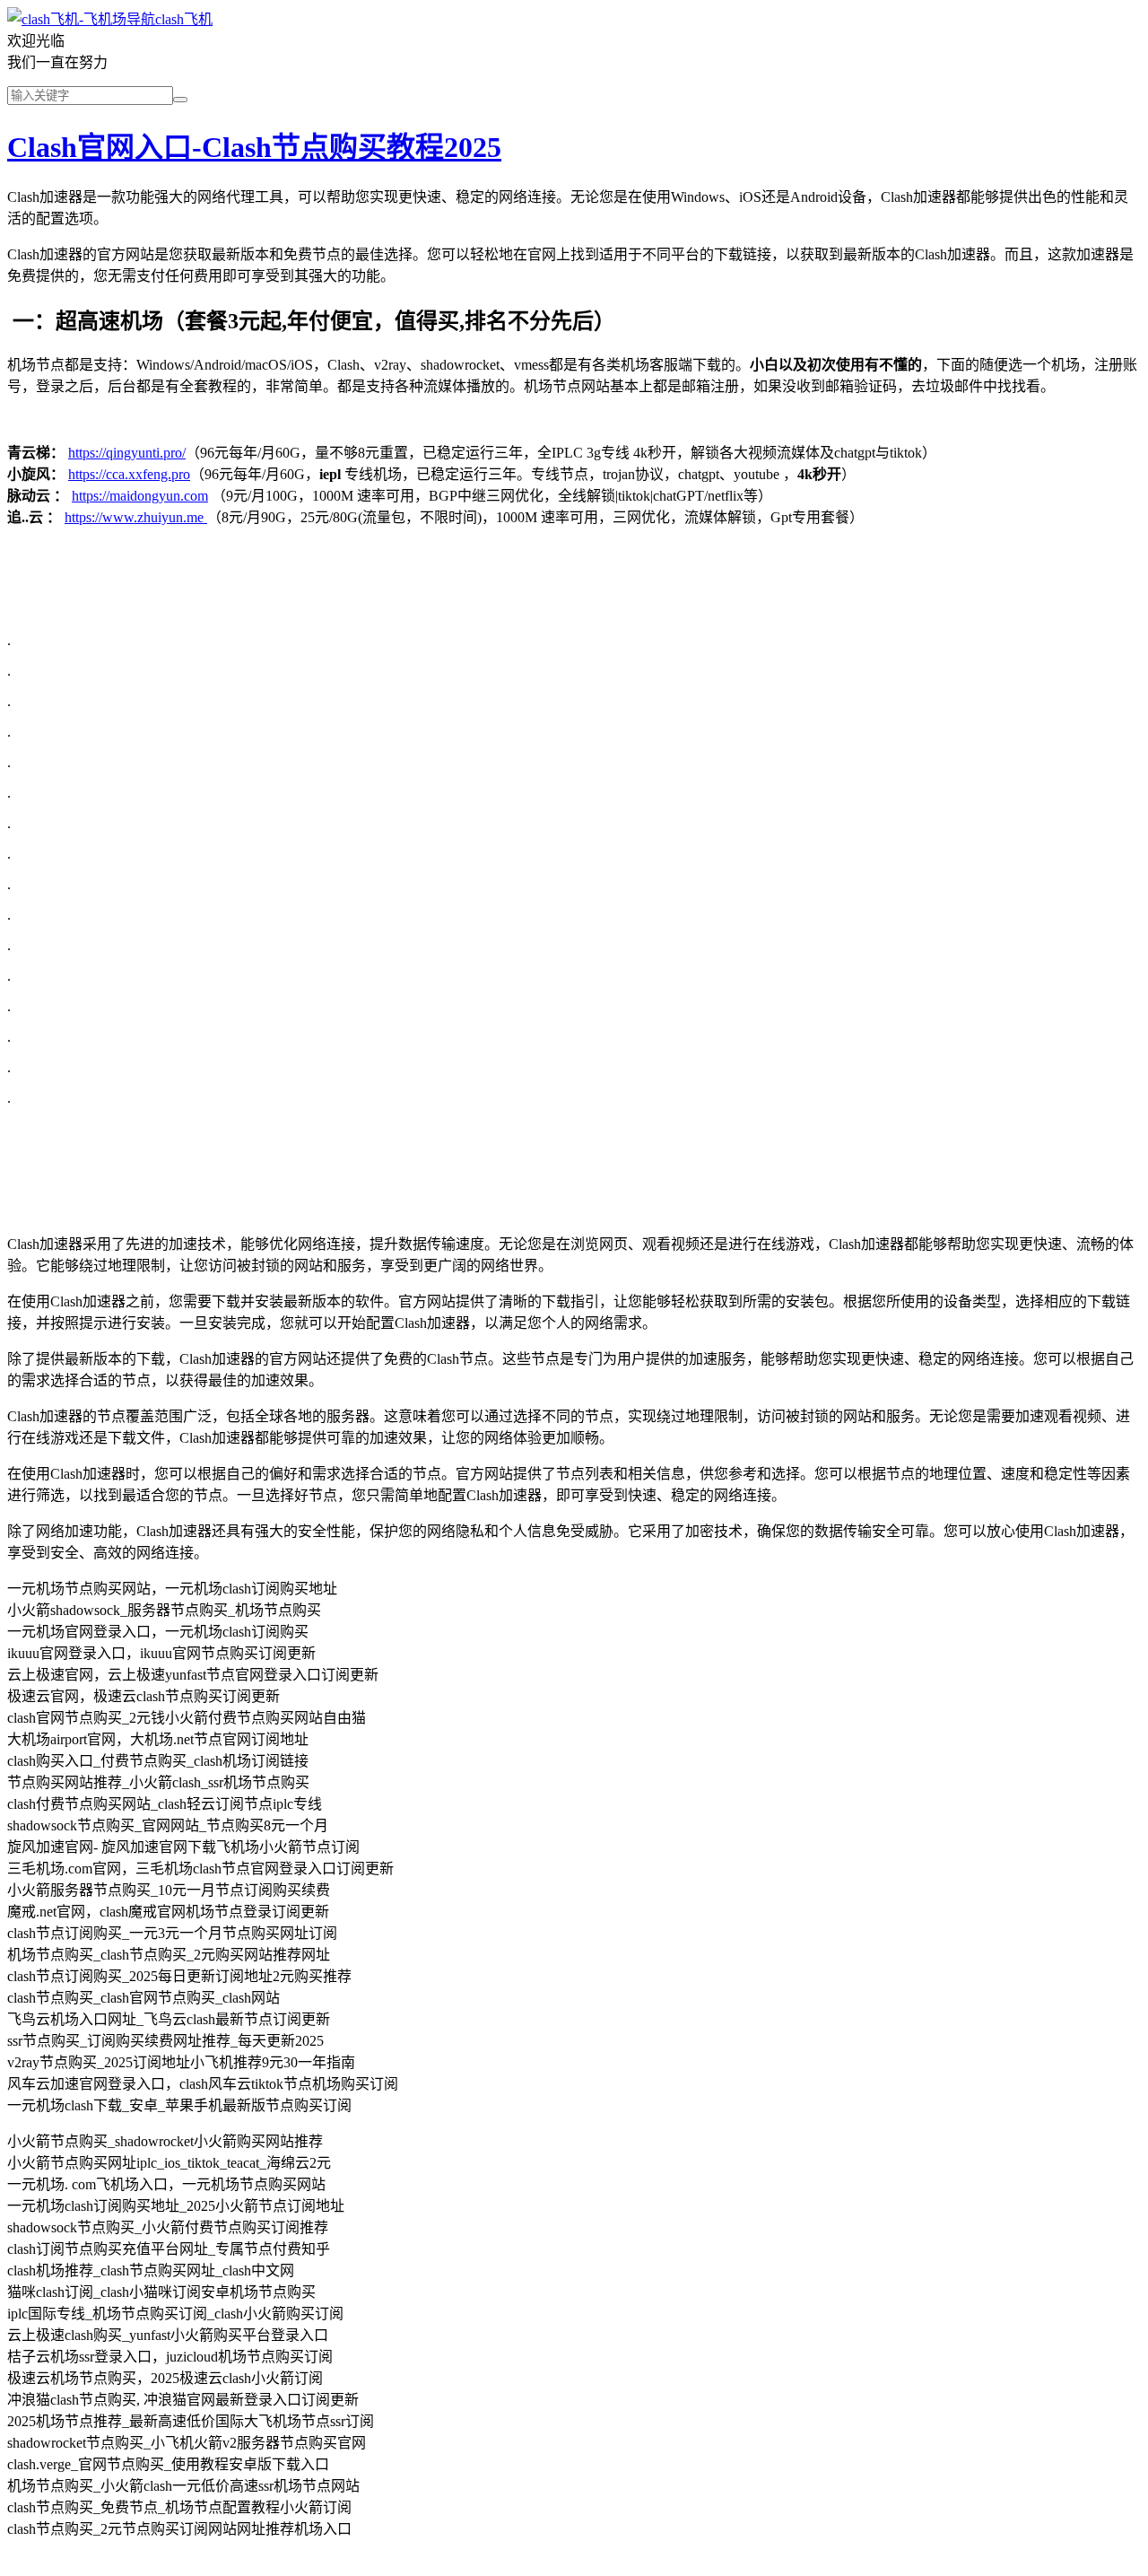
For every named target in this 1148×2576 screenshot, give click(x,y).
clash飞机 (184, 19)
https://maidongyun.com (140, 496)
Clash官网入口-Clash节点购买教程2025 (254, 147)
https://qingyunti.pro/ (127, 453)
